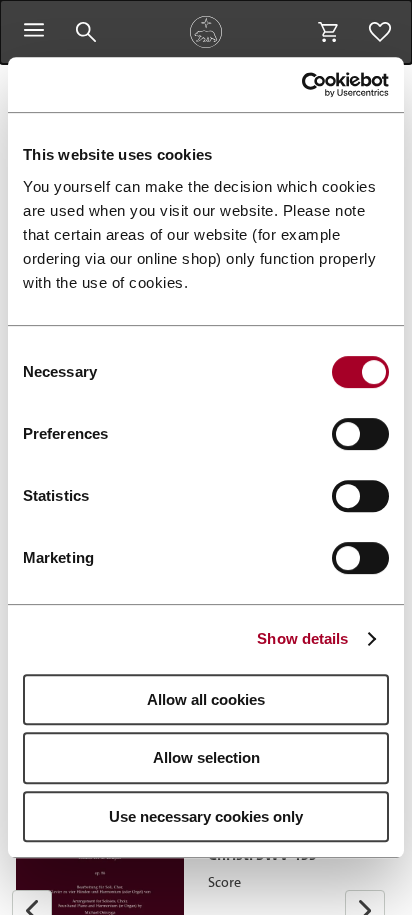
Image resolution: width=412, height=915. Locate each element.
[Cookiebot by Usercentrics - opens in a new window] (301, 85)
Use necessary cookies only (206, 816)
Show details (302, 638)
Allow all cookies (206, 699)
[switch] (360, 434)
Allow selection (206, 757)
